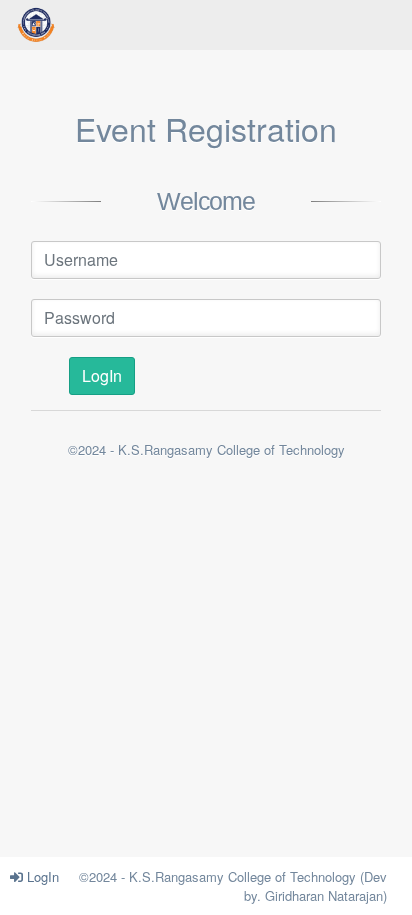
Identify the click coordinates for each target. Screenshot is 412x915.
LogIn (41, 876)
